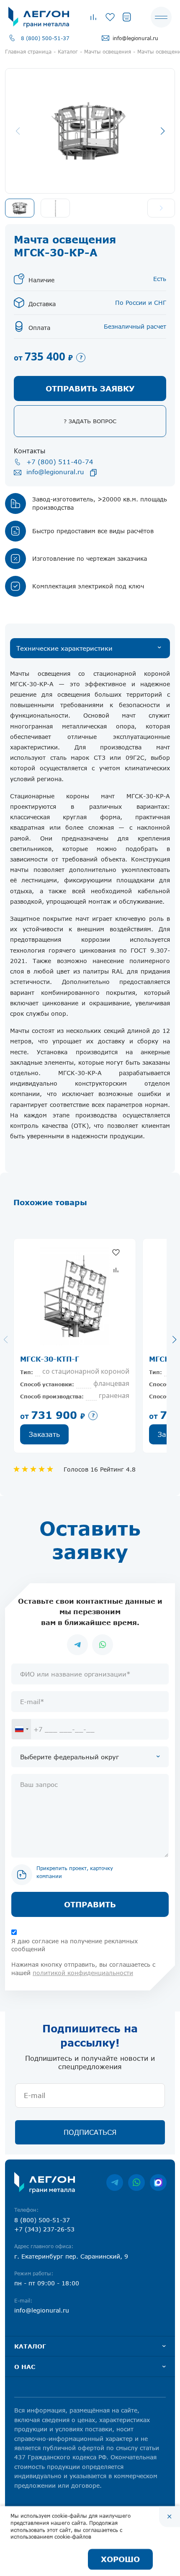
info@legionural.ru (135, 38)
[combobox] (21, 1729)
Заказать (44, 1434)
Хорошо (120, 2559)
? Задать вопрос (90, 421)
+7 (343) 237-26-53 (44, 2229)
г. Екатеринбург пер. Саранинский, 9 (71, 2256)
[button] (162, 131)
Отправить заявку (90, 388)
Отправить (90, 1904)
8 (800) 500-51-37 (45, 38)
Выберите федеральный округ (69, 1757)
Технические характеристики (64, 648)
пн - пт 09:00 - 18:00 (47, 2283)
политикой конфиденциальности (83, 1973)
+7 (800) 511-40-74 (60, 462)
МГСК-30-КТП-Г (50, 1359)
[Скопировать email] (93, 473)
